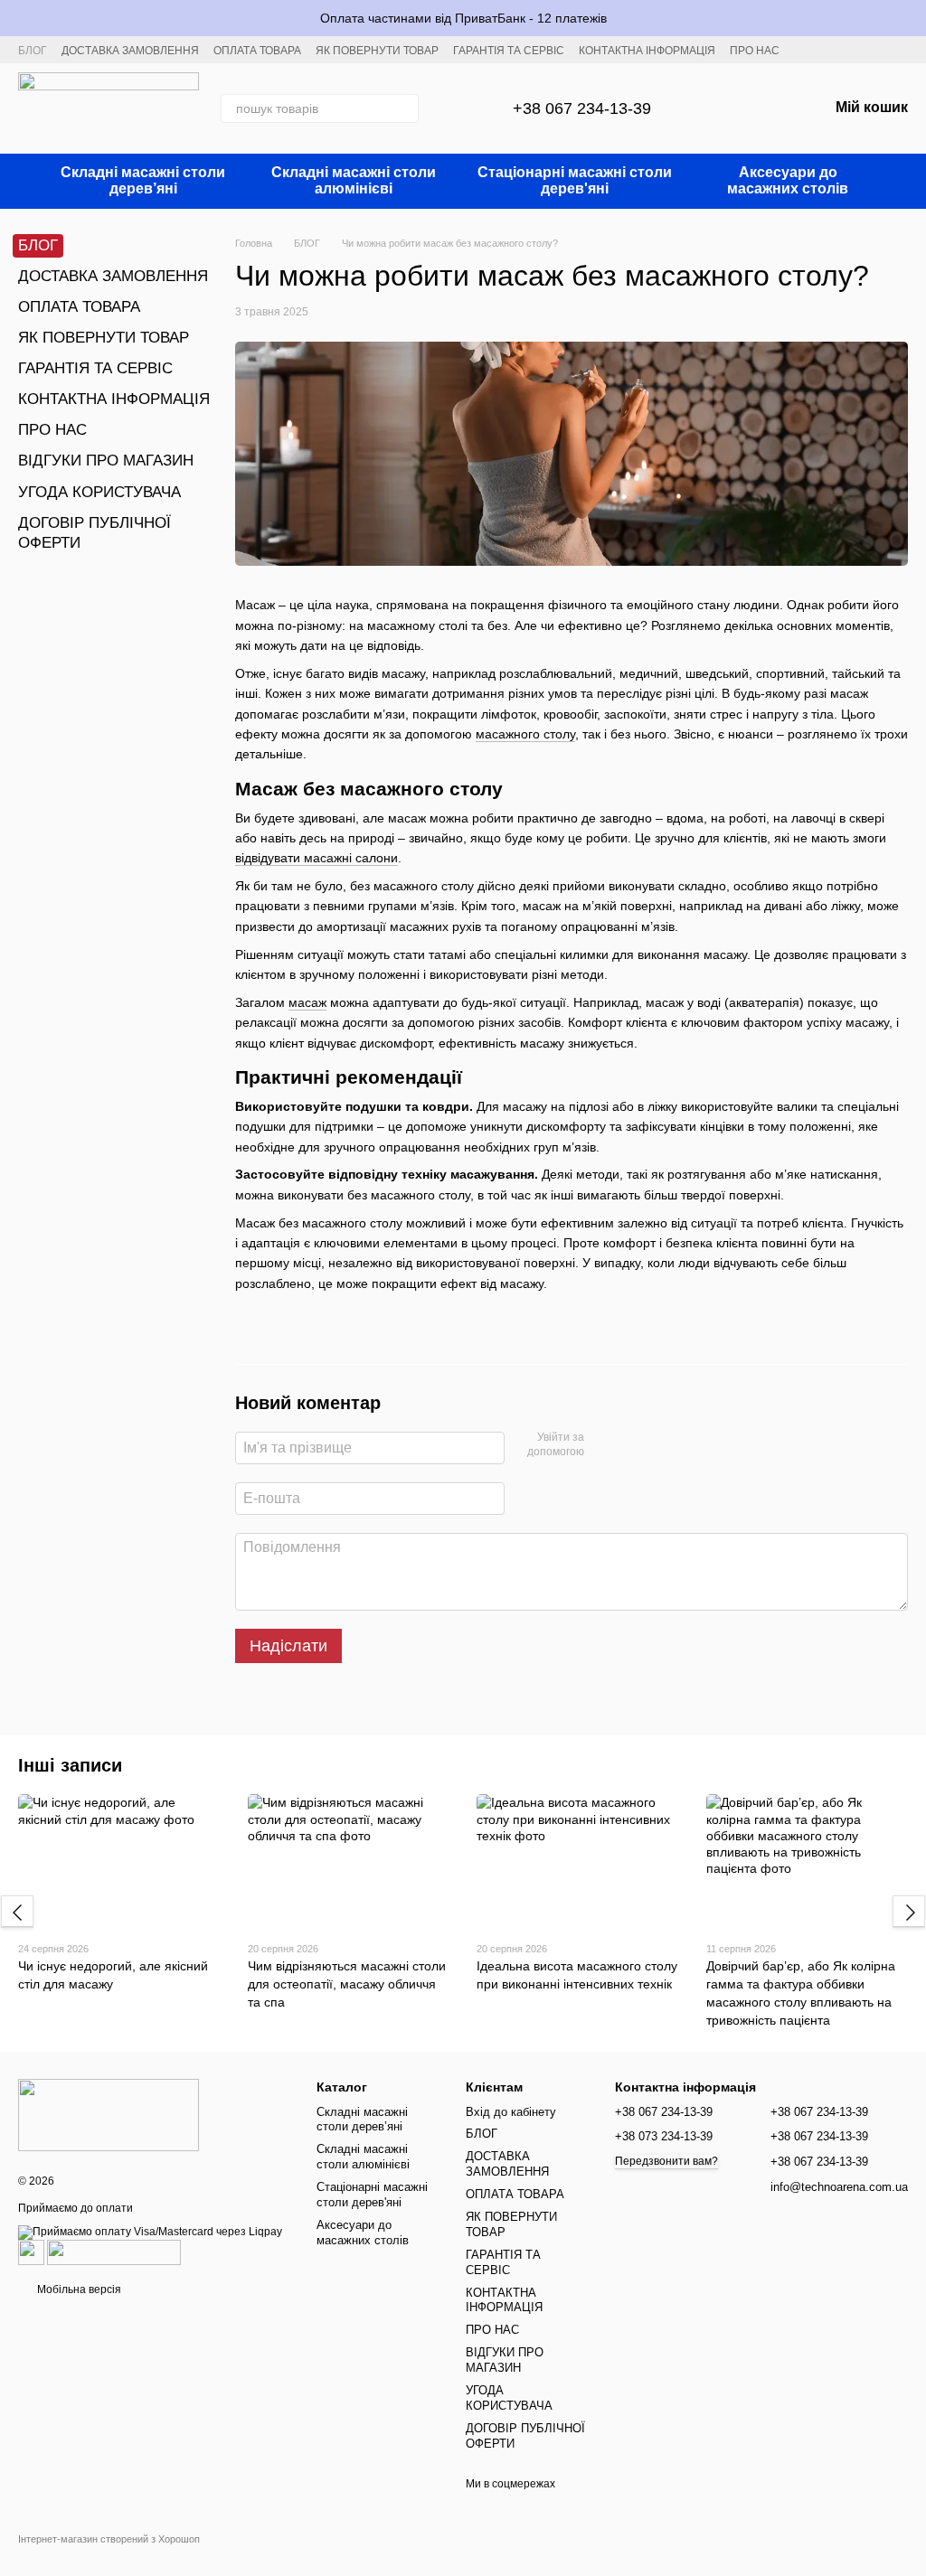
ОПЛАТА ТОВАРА (257, 51)
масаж (307, 1002)
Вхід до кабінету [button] (511, 2112)
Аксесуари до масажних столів (788, 180)
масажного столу (525, 734)
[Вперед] (909, 1912)
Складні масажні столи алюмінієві (354, 180)
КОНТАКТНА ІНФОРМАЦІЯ (647, 51)
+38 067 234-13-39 (582, 108)
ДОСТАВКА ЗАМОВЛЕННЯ (130, 51)
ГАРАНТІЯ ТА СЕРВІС (509, 51)
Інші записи (70, 1765)
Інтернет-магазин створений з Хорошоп (109, 2539)
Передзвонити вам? (666, 2161)
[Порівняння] (720, 108)
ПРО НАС (755, 51)
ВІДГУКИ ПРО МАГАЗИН (106, 461)
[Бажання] (767, 108)
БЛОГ (33, 51)
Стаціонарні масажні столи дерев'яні (575, 180)
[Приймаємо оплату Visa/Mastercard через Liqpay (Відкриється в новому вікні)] (150, 2232)
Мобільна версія (78, 2289)
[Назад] (17, 1912)
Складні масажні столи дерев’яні (143, 180)
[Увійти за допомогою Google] (604, 1445)
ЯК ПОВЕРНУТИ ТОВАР (377, 51)
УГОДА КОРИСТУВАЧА (99, 492)
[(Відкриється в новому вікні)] (31, 2252)
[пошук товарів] (404, 108)
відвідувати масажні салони (317, 858)
